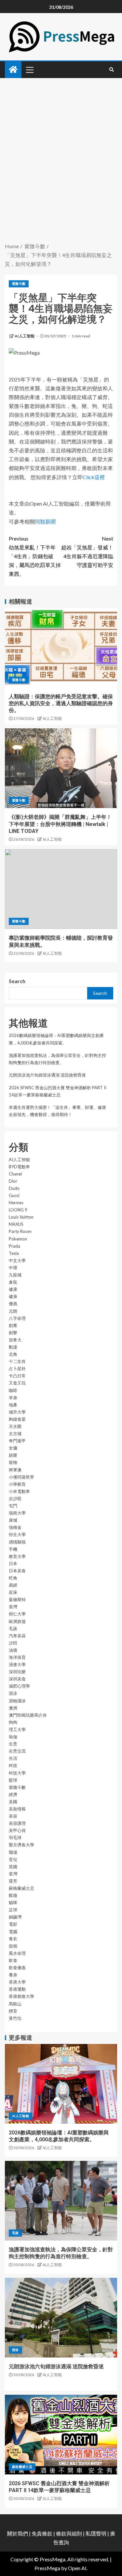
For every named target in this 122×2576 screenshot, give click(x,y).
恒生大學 (17, 1534)
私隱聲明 (96, 2533)
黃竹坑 (15, 2018)
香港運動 (17, 1989)
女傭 (13, 1448)
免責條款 (42, 2533)
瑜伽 (13, 1737)
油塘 (13, 1650)
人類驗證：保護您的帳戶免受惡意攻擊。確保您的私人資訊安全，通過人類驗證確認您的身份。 (61, 704)
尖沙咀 (15, 1499)
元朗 (13, 1311)
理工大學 (17, 1729)
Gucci (14, 1195)
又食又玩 (17, 1383)
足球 (13, 1910)
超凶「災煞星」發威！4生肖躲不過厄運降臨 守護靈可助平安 (87, 552)
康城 (13, 1520)
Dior (13, 1181)
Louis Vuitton (21, 1217)
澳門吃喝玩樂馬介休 (28, 1715)
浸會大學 (17, 1664)
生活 (13, 1758)
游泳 (13, 1693)
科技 (13, 1765)
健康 (13, 1289)
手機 (13, 1549)
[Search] (111, 70)
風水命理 (17, 1953)
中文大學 (17, 1260)
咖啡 (13, 1390)
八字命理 (17, 1318)
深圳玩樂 (17, 1672)
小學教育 (17, 1484)
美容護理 (17, 1823)
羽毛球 (15, 1838)
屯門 (13, 1506)
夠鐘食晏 (17, 1419)
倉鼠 (13, 1282)
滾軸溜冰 (17, 1701)
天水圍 (15, 1426)
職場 (13, 1852)
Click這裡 (94, 477)
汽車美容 (17, 1636)
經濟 (13, 1794)
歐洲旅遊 (17, 1621)
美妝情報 (17, 1809)
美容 (13, 1816)
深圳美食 (17, 1679)
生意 (13, 1744)
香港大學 (17, 1982)
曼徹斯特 (17, 1599)
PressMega (47, 2568)
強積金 (15, 1527)
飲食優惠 (17, 1968)
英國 (13, 1867)
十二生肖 (17, 1361)
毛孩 (13, 1628)
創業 (13, 1325)
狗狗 (13, 1722)
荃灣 (13, 1874)
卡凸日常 (17, 1376)
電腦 (13, 1932)
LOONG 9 (18, 1210)
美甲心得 (17, 1830)
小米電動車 (19, 1491)
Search (17, 981)
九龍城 (15, 1275)
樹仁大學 (17, 1614)
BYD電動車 (19, 1167)
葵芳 (13, 1881)
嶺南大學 (17, 1513)
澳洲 (13, 1708)
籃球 (13, 1780)
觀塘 (13, 1895)
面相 (13, 1946)
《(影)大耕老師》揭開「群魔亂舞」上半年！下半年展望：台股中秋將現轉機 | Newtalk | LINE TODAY (60, 824)
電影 (13, 1924)
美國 (13, 1802)
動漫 (13, 1347)
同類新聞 (45, 521)
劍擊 (13, 1333)
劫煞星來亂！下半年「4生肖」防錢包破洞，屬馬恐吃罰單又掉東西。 (35, 556)
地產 (13, 1405)
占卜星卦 (17, 1369)
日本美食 (17, 1571)
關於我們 (18, 2533)
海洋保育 (17, 1657)
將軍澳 (15, 1470)
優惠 (13, 1304)
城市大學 (17, 1412)
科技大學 (17, 1773)
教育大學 (17, 1556)
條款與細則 (69, 2533)
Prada (14, 1246)
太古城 (15, 1434)
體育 (13, 2011)
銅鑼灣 (15, 1917)
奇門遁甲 (17, 1441)
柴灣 (13, 1607)
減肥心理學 (19, 1686)
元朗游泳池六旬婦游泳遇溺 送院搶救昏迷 (47, 1075)
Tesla (14, 1253)
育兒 (13, 1859)
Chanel (15, 1174)
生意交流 (17, 1751)
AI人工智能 (25, 336)
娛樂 (13, 1455)
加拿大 (15, 1340)
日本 (13, 1563)
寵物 (13, 1462)
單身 (13, 1398)
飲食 (13, 1960)
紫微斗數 (19, 284)
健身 (13, 1296)
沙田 (13, 1643)
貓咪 (13, 1903)
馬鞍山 (15, 2004)
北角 (13, 1354)
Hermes (16, 1203)
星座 (13, 1592)
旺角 (13, 1578)
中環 (13, 1268)
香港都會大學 (21, 1996)
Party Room (20, 1231)
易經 (13, 1585)
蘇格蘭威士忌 (21, 1888)
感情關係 (17, 1542)
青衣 (13, 1939)
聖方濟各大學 (21, 1845)
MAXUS (16, 1224)
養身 (13, 1975)
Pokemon (18, 1239)
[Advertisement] (61, 177)
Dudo (14, 1188)
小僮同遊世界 (21, 1477)
